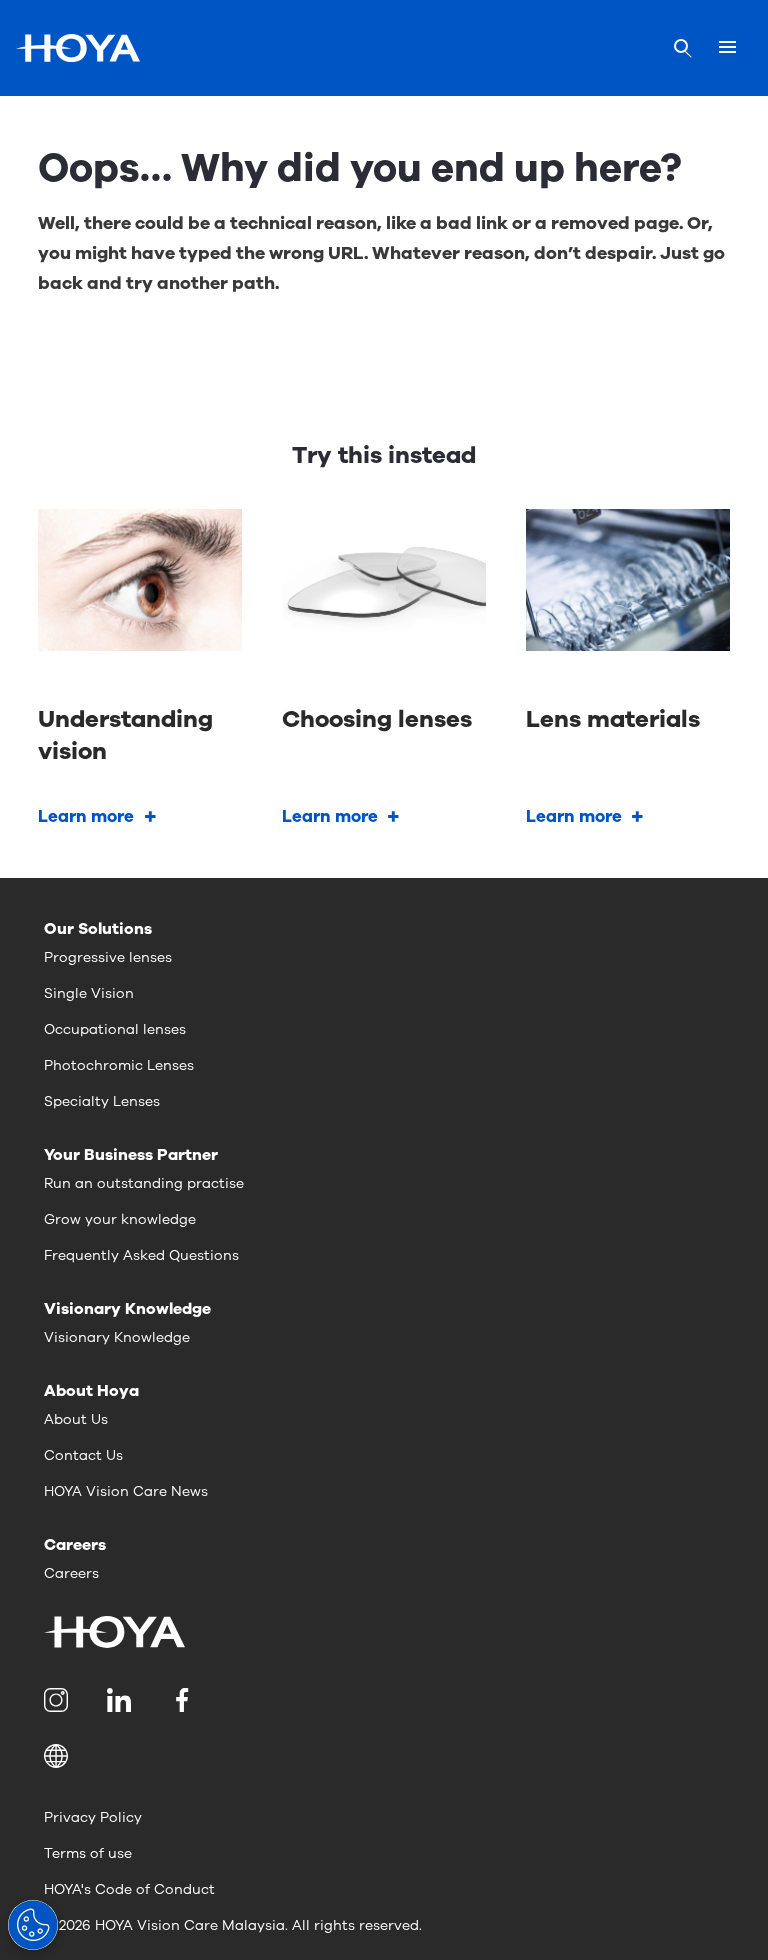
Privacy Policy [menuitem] (93, 1817)
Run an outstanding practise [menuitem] (144, 1183)
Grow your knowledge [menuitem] (120, 1219)
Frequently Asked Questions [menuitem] (141, 1255)
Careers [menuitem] (71, 1573)
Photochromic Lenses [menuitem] (119, 1065)
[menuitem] (59, 1700)
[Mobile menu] (727, 48)
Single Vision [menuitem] (89, 993)
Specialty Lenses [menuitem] (102, 1101)
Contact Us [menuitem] (83, 1455)
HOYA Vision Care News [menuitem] (126, 1491)
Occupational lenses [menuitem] (115, 1029)
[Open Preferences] (33, 1925)
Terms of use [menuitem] (88, 1853)
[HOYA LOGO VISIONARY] (78, 48)
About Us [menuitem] (76, 1419)
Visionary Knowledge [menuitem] (117, 1337)
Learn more (86, 816)
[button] (384, 1756)
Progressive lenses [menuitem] (108, 957)
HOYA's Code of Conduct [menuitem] (129, 1889)
